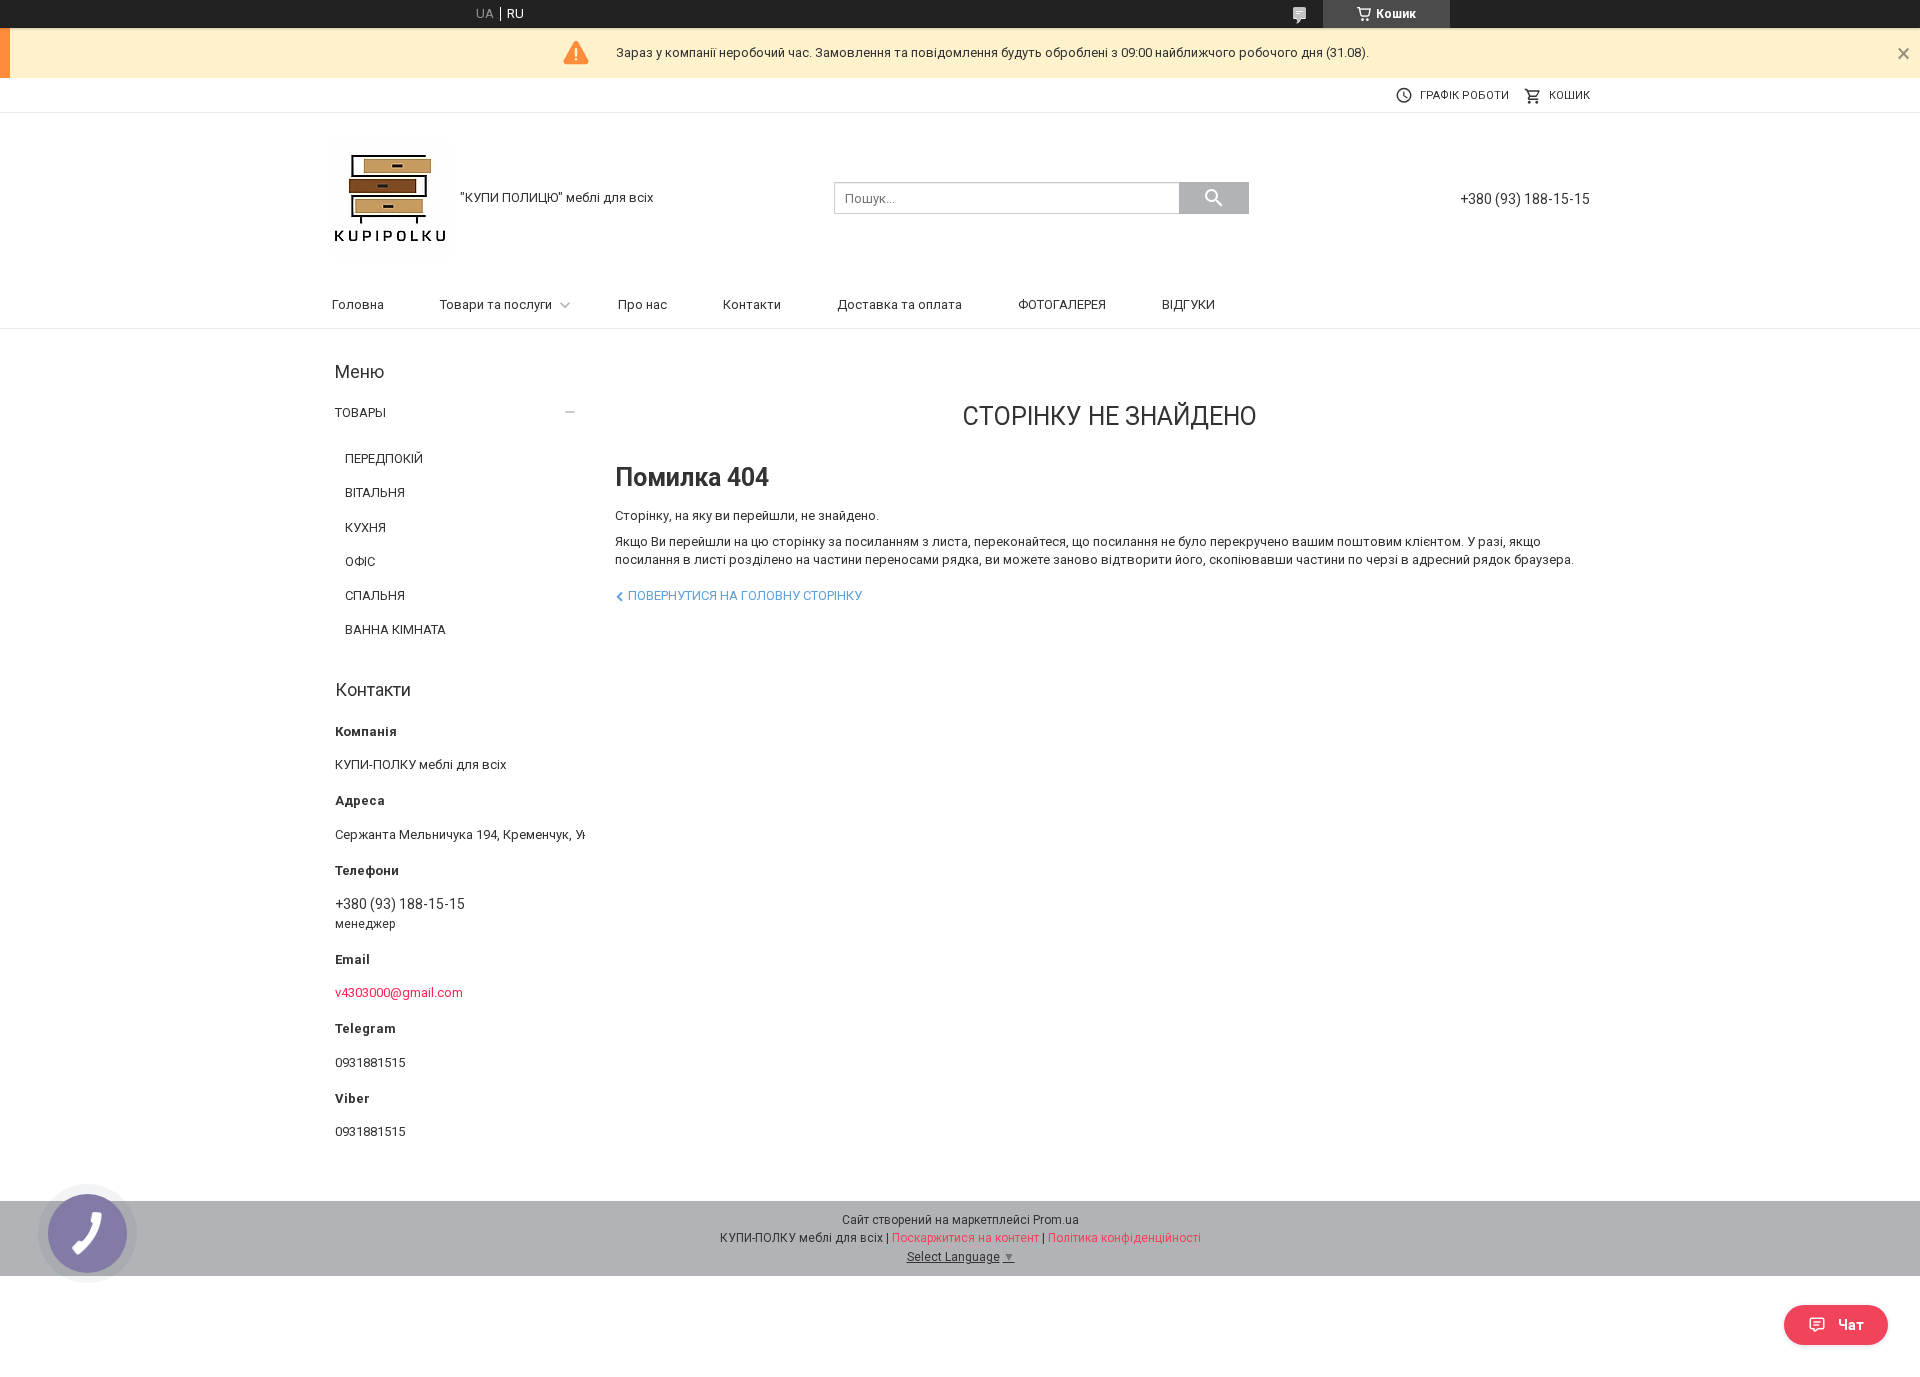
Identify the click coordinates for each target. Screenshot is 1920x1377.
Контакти (752, 304)
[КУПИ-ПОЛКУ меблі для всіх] (390, 196)
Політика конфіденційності (1124, 1238)
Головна (358, 304)
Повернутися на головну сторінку (745, 595)
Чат (1851, 1325)
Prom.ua (1056, 1220)
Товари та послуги (496, 304)
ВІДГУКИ (1188, 304)
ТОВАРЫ (360, 412)
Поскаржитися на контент (965, 1238)
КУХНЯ (365, 527)
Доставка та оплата (899, 304)
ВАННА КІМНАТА (395, 629)
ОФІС (360, 561)
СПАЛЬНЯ (375, 595)
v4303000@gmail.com (399, 992)
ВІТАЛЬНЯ (375, 492)
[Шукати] (1214, 198)
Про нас (642, 304)
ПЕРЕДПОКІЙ (384, 458)
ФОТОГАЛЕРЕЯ (1062, 304)
